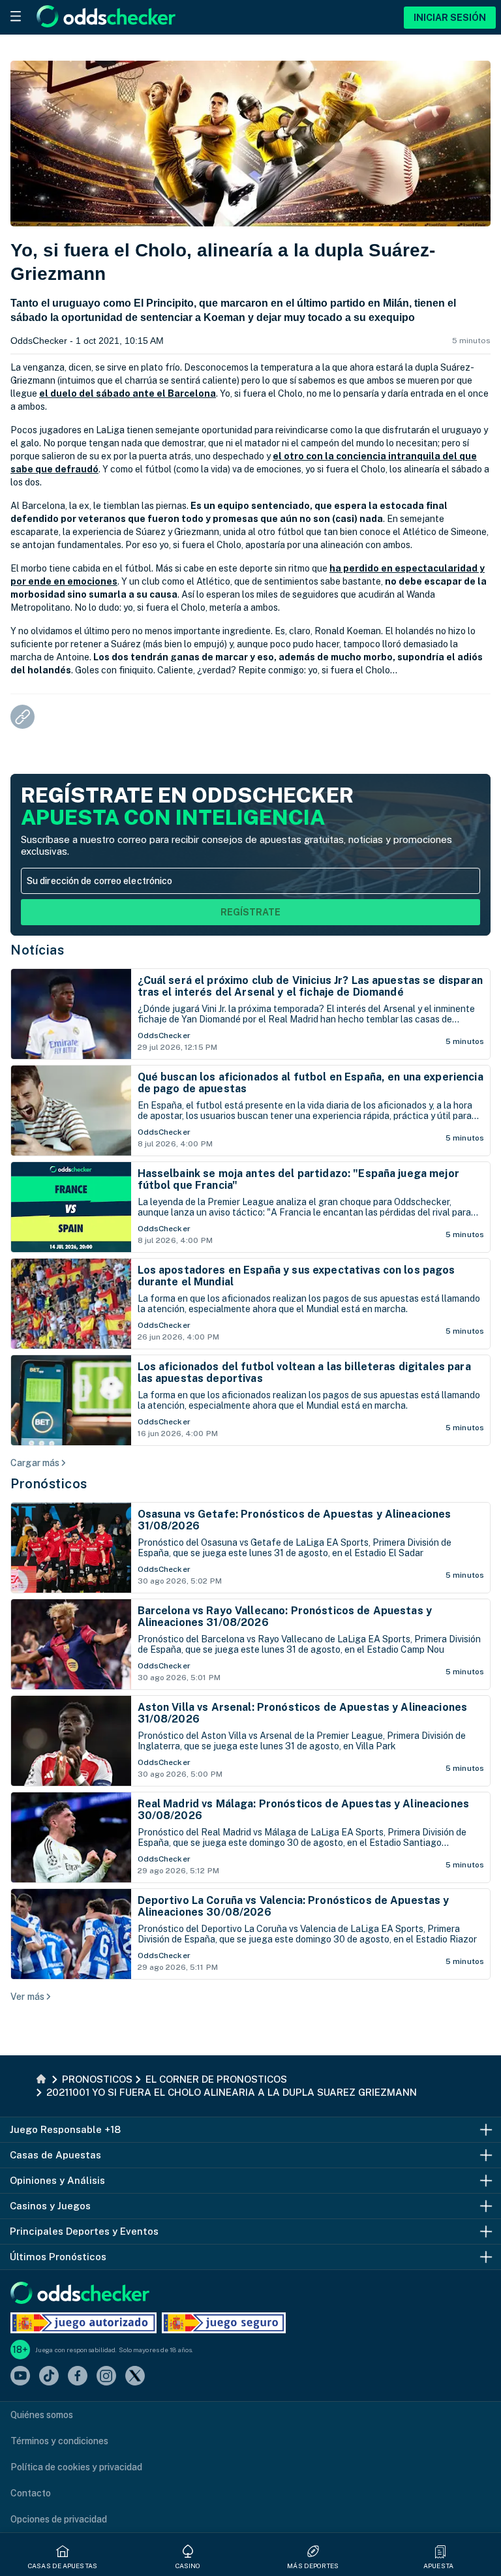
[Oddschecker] (80, 2294)
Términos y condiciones (59, 2441)
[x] (135, 2377)
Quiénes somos (42, 2415)
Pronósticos (49, 1484)
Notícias (37, 950)
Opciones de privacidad (59, 2519)
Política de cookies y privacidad (76, 2467)
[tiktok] (49, 2377)
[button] (440, 2551)
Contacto (31, 2493)
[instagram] (106, 2377)
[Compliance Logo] (83, 2323)
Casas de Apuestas (63, 2566)
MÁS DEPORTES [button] (313, 2566)
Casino (188, 2566)
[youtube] (20, 2377)
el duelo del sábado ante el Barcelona (128, 393)
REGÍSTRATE (250, 912)
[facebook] (78, 2377)
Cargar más (35, 1463)
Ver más (27, 1997)
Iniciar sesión (450, 18)
